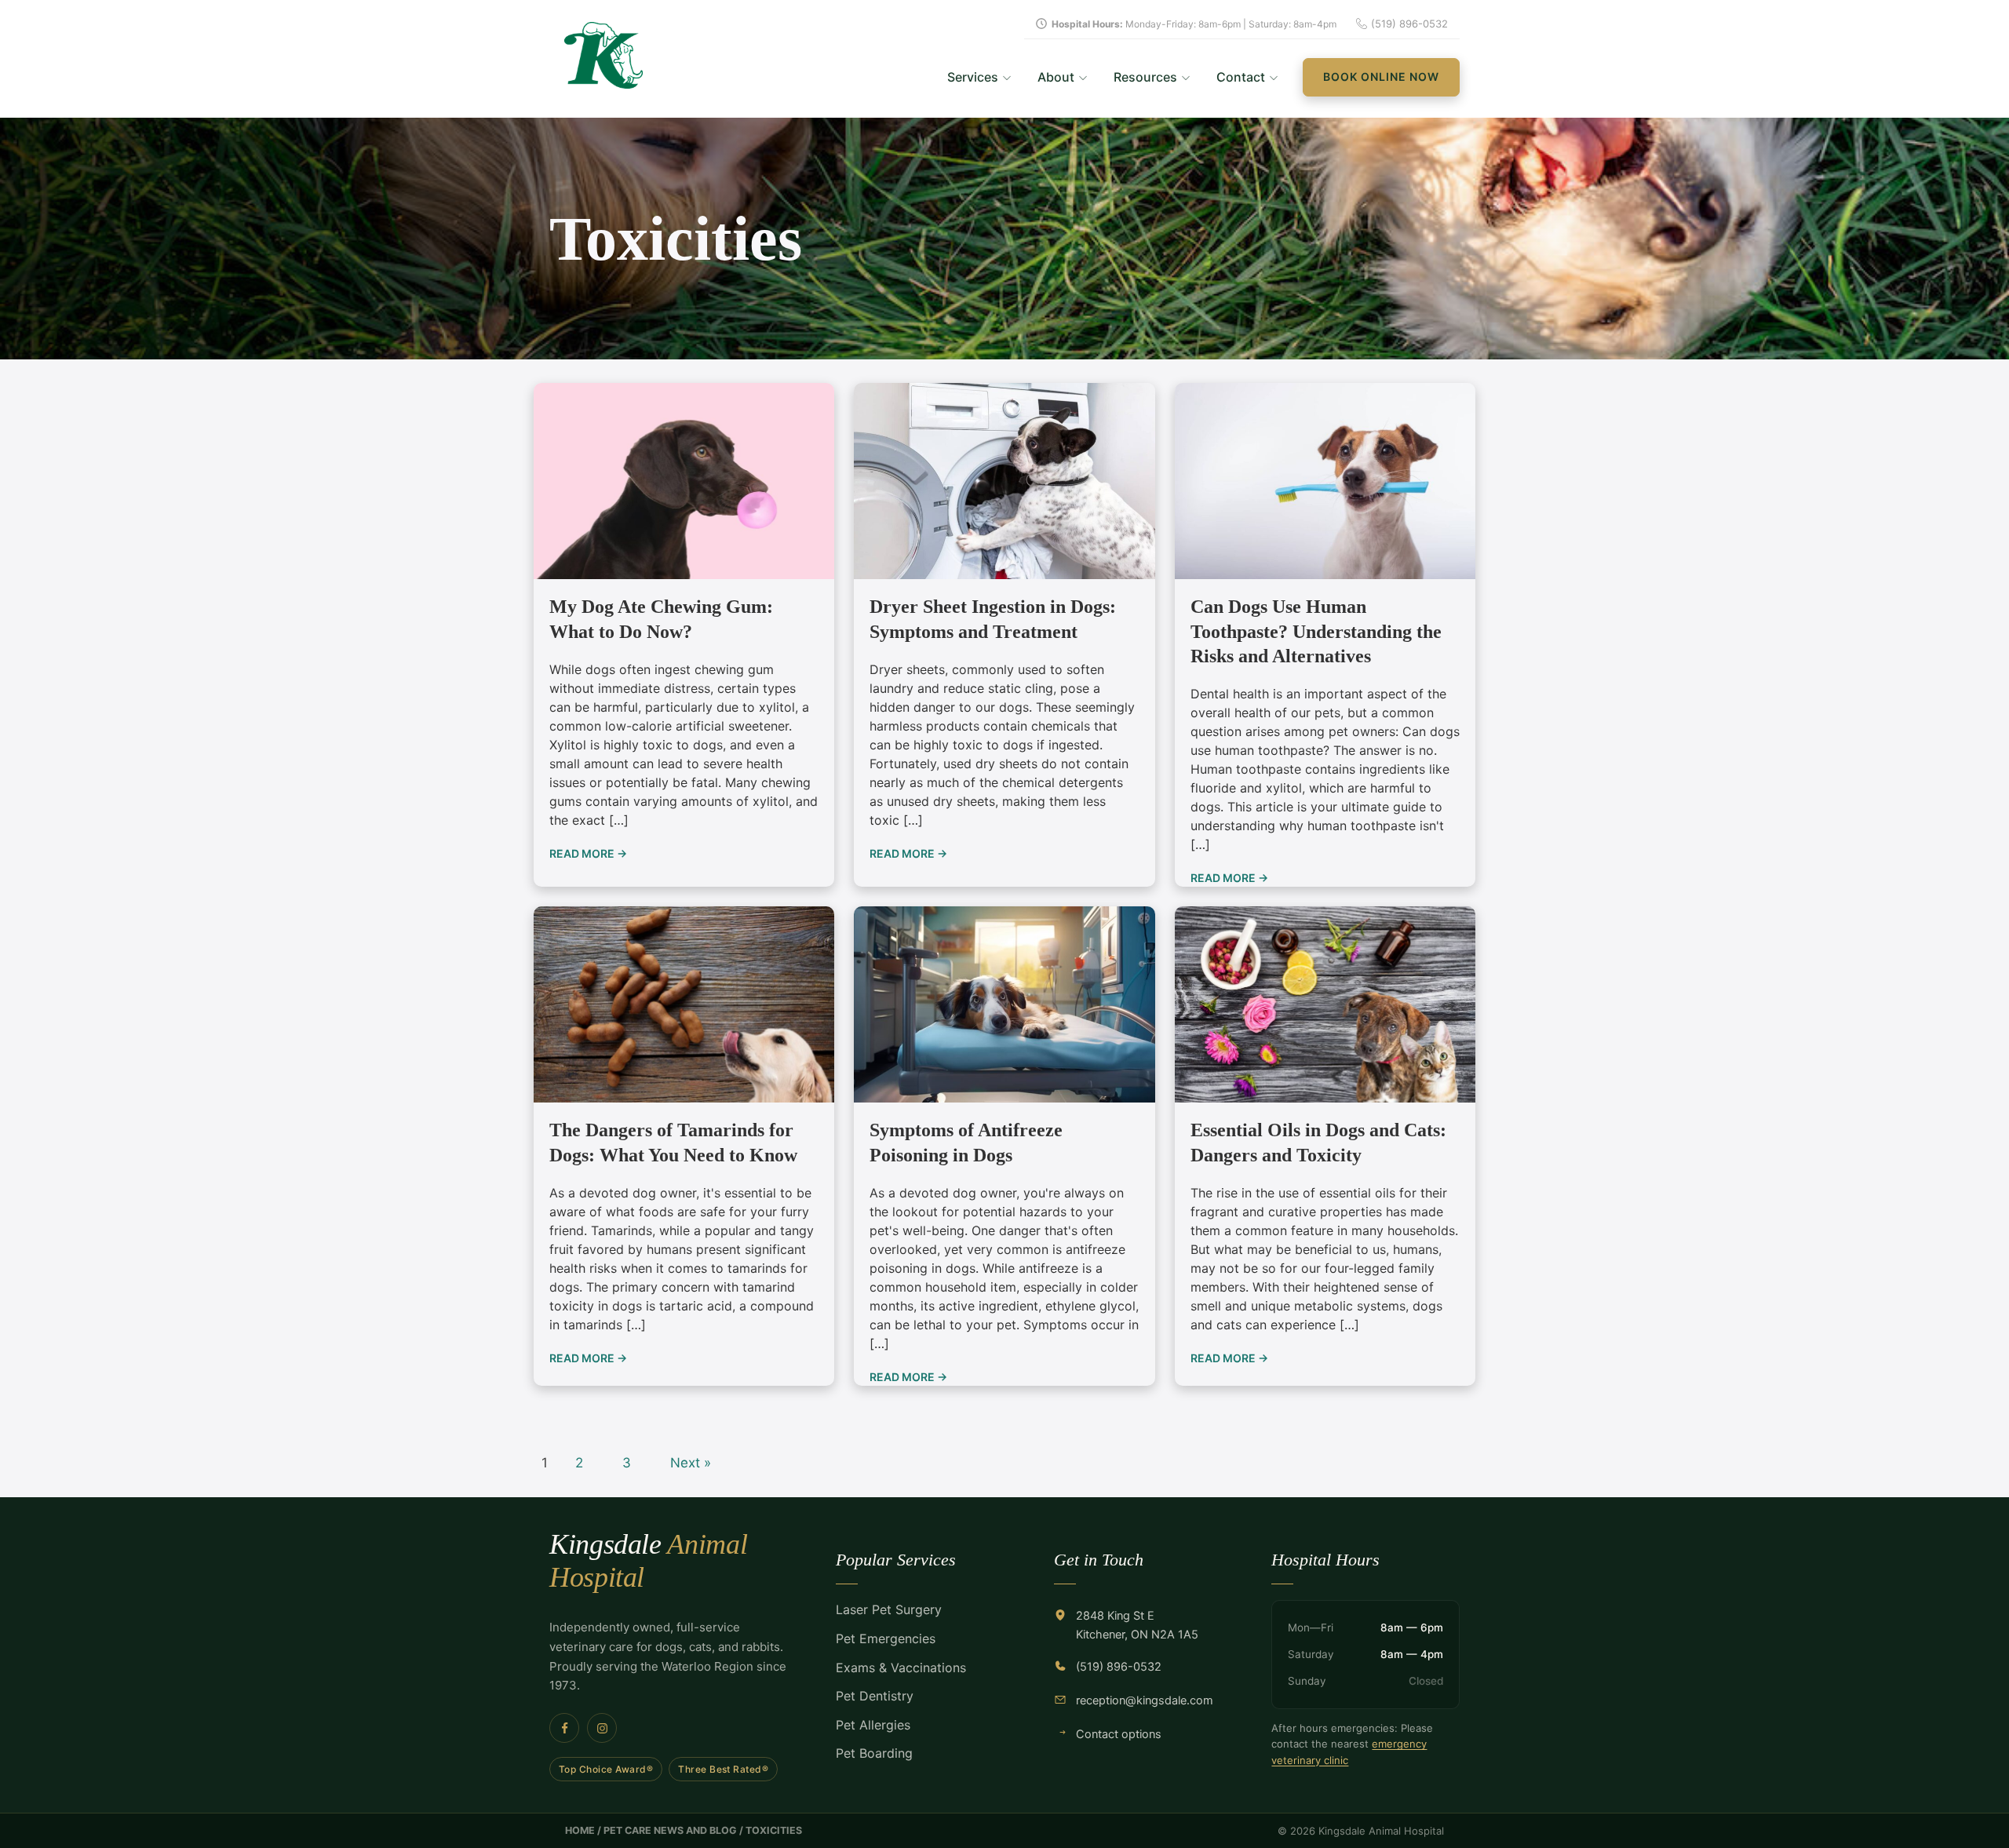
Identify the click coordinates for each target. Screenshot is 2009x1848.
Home (580, 1830)
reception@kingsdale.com (1145, 1700)
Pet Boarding (874, 1753)
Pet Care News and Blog (670, 1830)
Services (973, 77)
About (1056, 77)
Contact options (1119, 1734)
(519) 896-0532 (1119, 1667)
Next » (691, 1463)
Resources (1145, 77)
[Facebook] (564, 1728)
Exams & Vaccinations (901, 1668)
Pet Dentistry (875, 1696)
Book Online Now (1381, 77)
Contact (1241, 77)
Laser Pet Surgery (889, 1609)
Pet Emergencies (886, 1638)
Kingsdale (648, 1560)
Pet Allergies (873, 1725)
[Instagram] (602, 1728)
